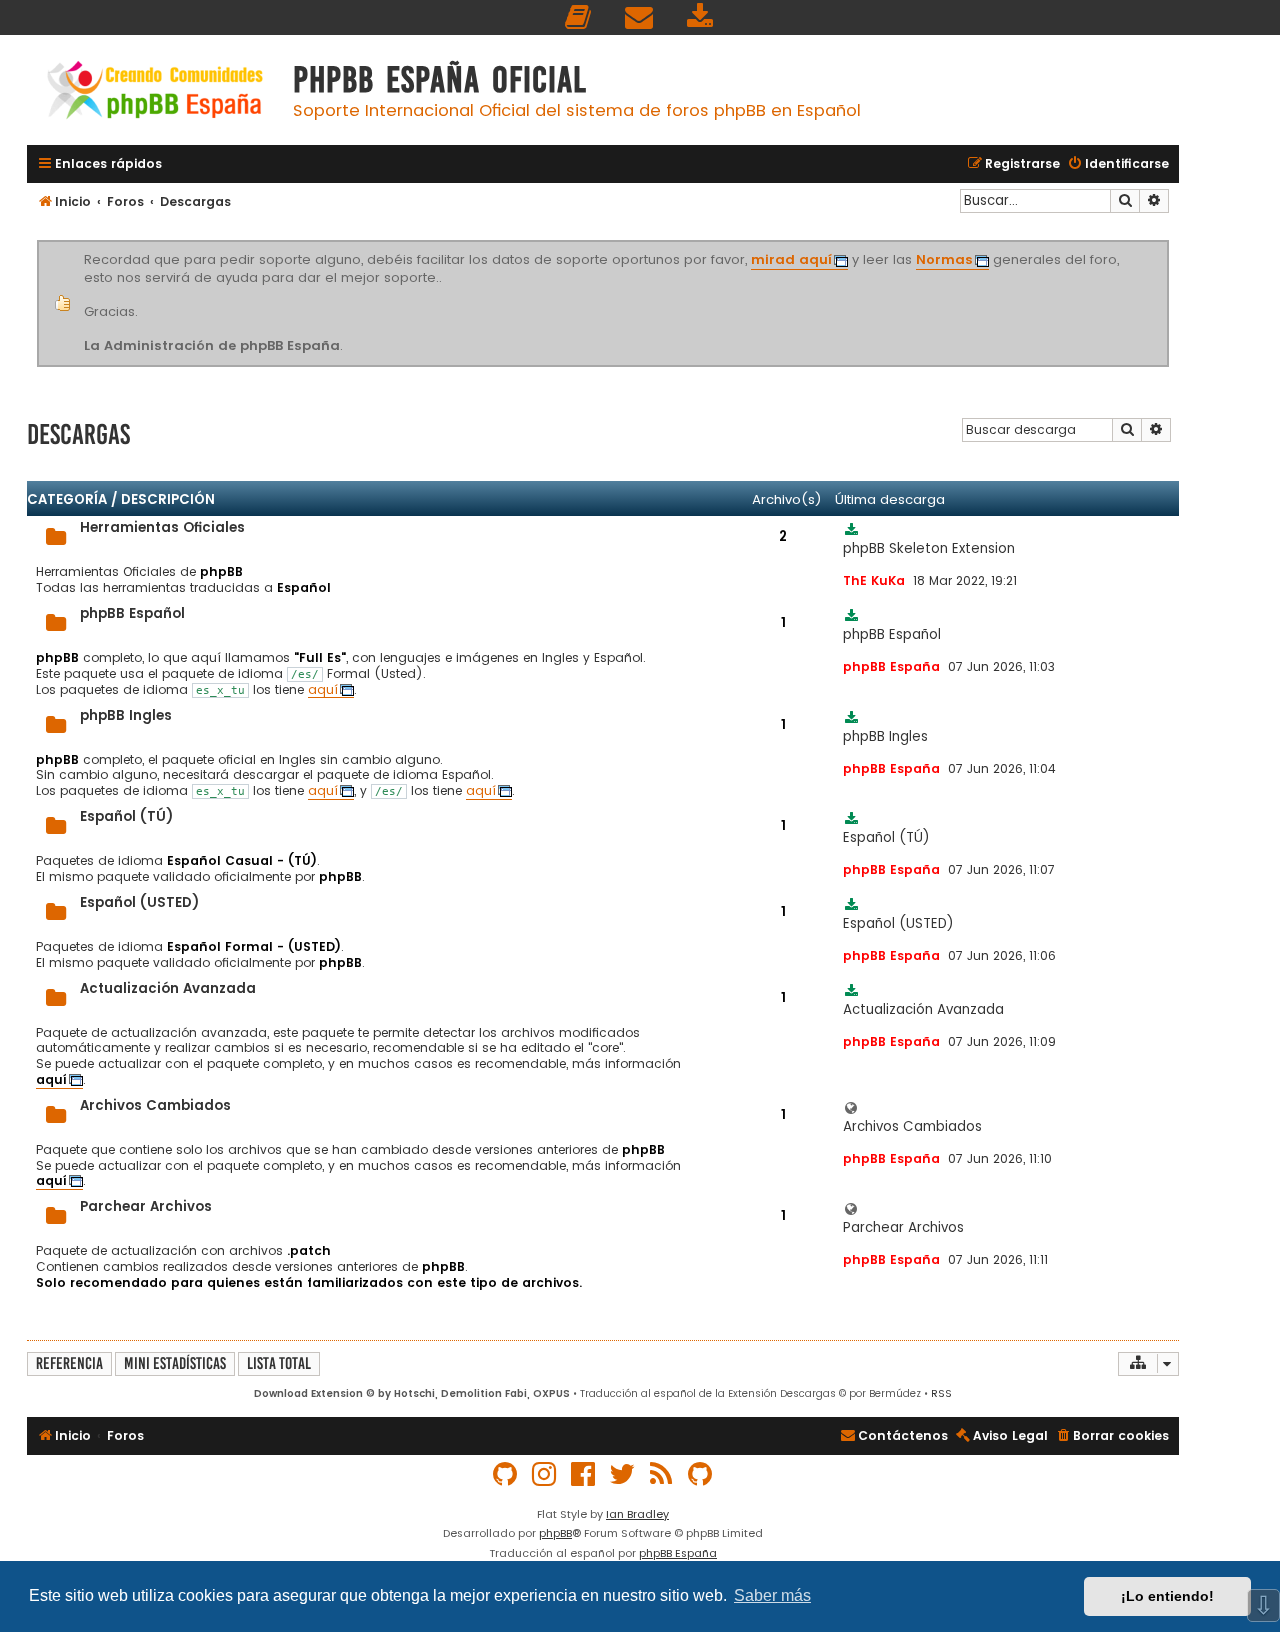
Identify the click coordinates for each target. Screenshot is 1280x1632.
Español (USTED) (139, 902)
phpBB (555, 1533)
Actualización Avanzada (168, 988)
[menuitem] (579, 17)
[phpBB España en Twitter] (623, 1474)
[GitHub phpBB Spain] (506, 1474)
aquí (323, 690)
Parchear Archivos (146, 1206)
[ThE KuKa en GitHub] (701, 1474)
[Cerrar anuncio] (1166, 244)
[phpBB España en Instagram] (545, 1474)
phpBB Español (132, 613)
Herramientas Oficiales (162, 527)
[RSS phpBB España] (662, 1474)
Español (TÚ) (126, 816)
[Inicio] (155, 92)
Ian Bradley (637, 1514)
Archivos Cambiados (155, 1105)
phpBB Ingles (126, 715)
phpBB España (678, 1553)
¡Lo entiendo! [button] (1167, 1596)
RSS (941, 1393)
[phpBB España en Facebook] (584, 1474)
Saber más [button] (772, 1595)
